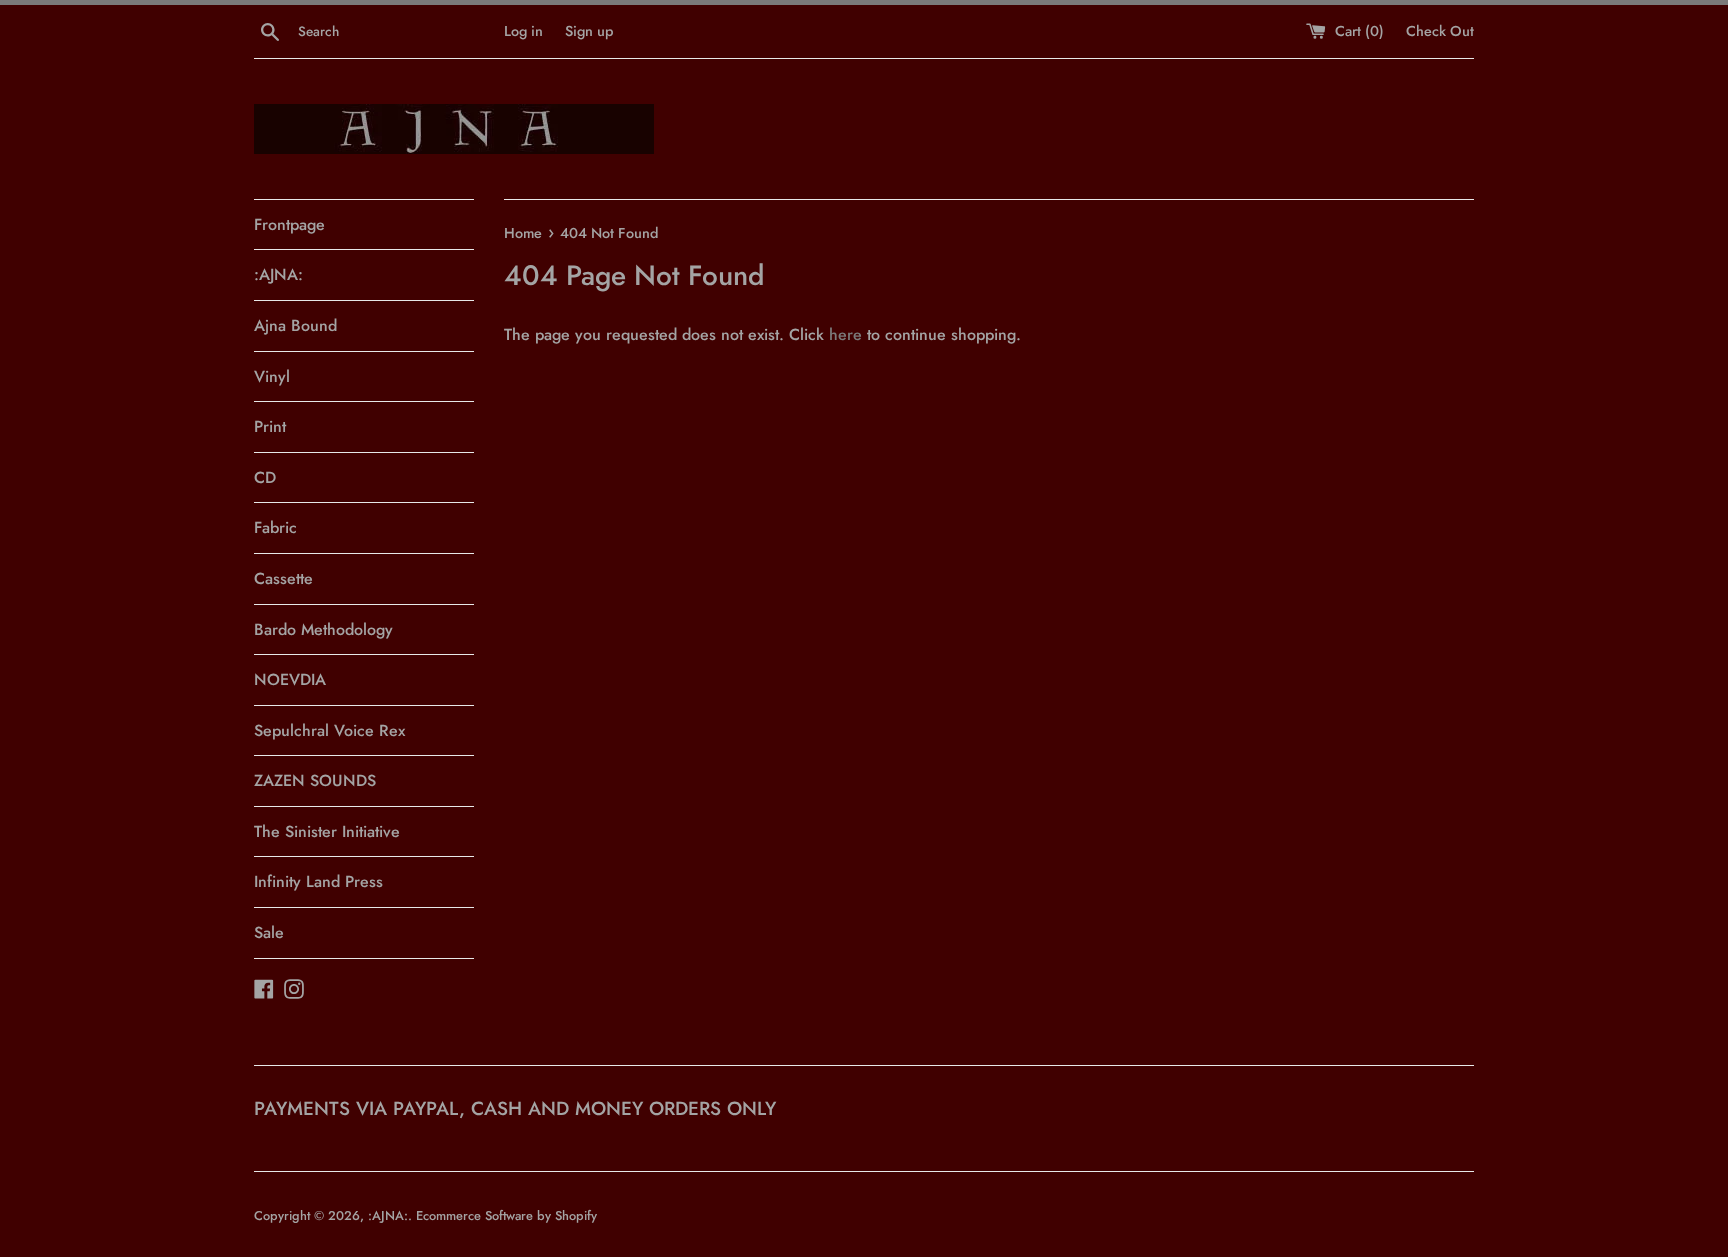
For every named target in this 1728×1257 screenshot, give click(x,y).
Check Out (1440, 31)
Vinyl (272, 376)
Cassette (283, 578)
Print (270, 426)
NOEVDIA (290, 679)
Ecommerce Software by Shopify (506, 1215)
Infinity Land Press (318, 881)
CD (265, 477)
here (845, 334)
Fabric (275, 527)
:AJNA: (278, 274)
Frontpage (289, 224)
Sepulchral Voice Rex (329, 730)
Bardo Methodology (323, 629)
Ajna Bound (295, 325)
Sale (269, 932)
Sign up (589, 31)
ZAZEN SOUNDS (315, 780)
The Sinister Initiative (327, 831)
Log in (523, 31)
